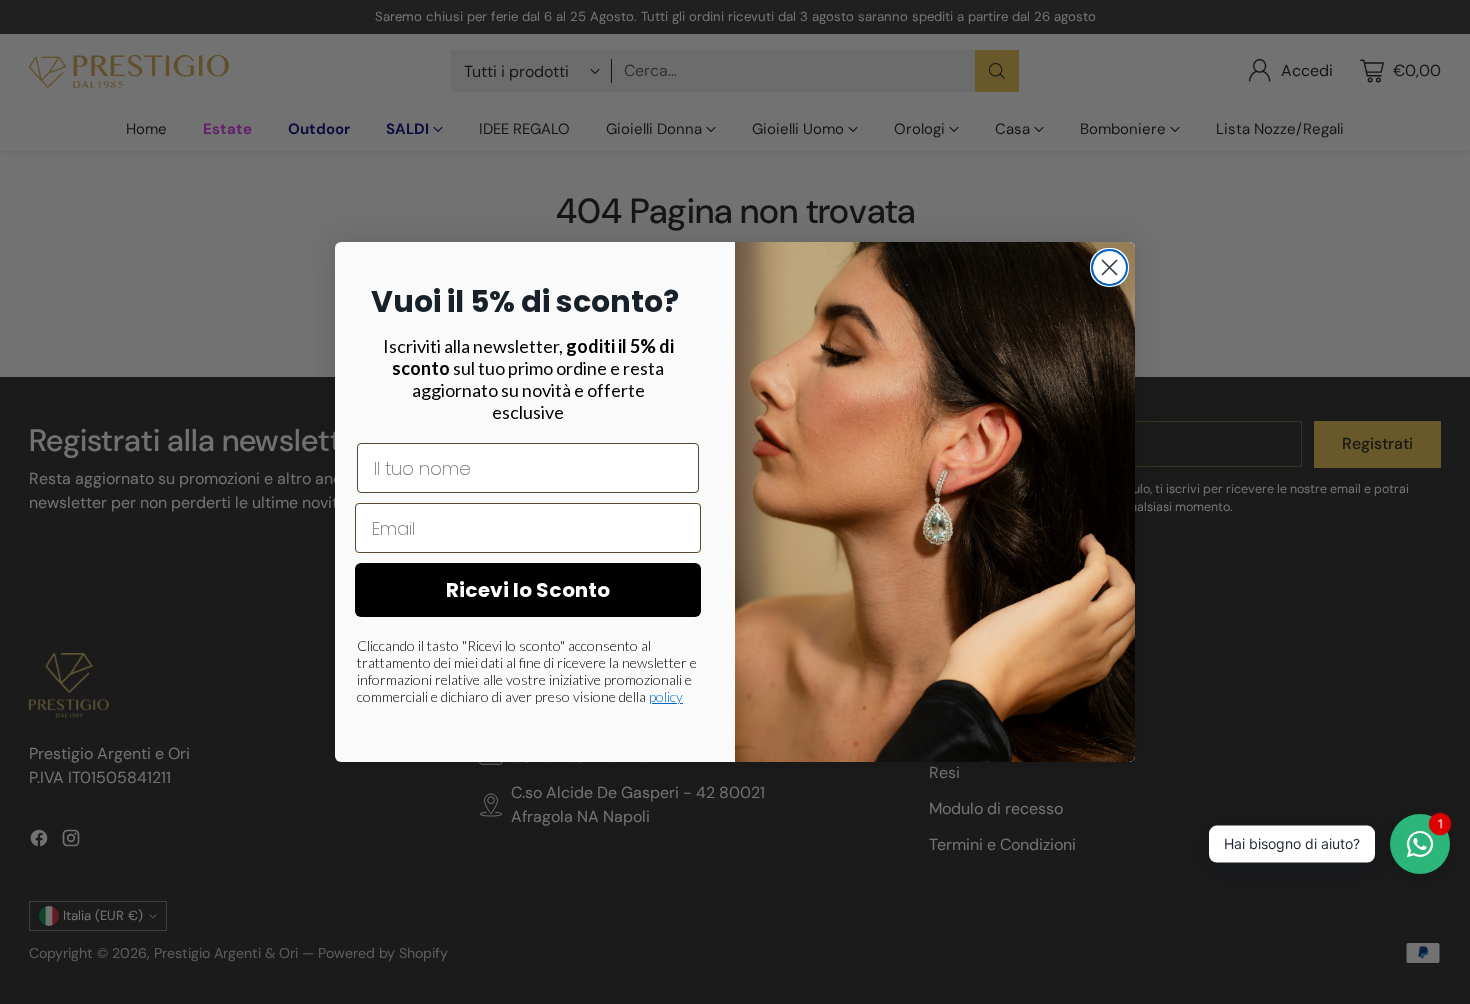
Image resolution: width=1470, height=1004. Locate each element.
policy (666, 696)
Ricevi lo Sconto (528, 590)
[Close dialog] (1109, 267)
